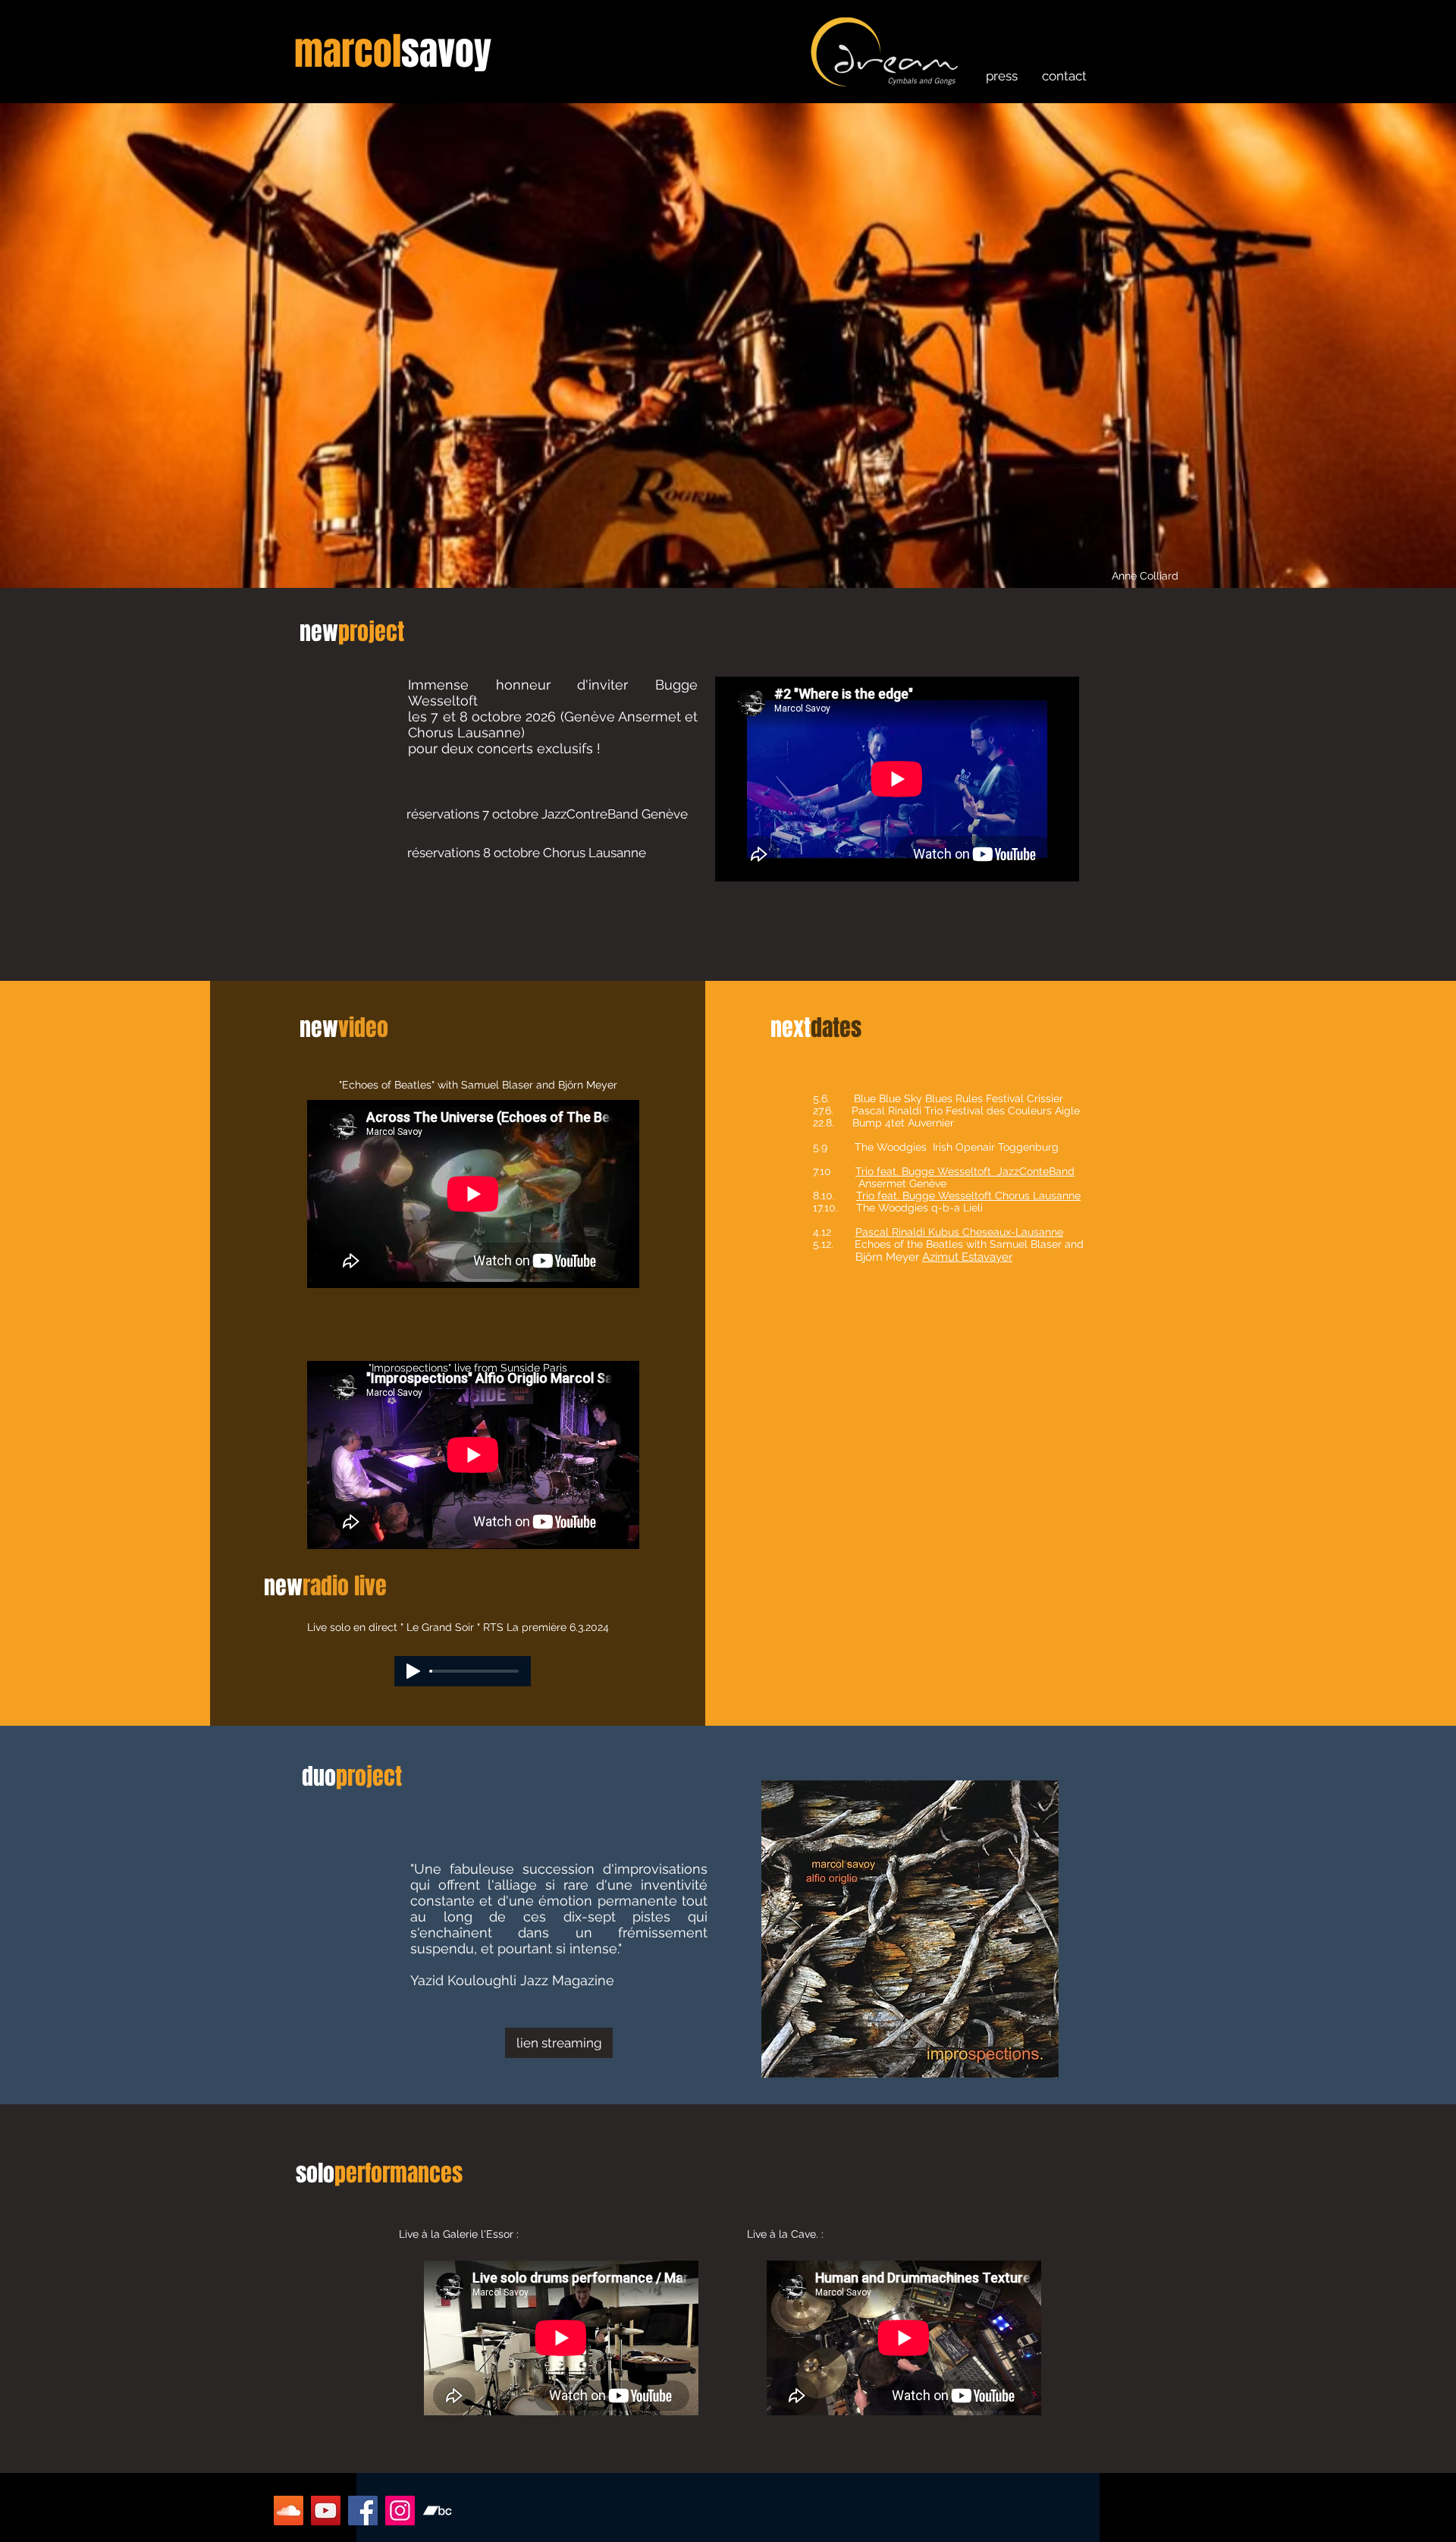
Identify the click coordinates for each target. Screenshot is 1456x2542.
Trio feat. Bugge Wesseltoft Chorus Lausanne (968, 1196)
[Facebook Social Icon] (363, 2511)
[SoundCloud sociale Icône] (289, 2511)
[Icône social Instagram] (400, 2511)
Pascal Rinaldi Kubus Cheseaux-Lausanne (959, 1232)
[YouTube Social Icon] (326, 2511)
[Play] (413, 1671)
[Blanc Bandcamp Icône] (437, 2511)
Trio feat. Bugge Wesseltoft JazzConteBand (965, 1171)
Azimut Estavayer (967, 1257)
